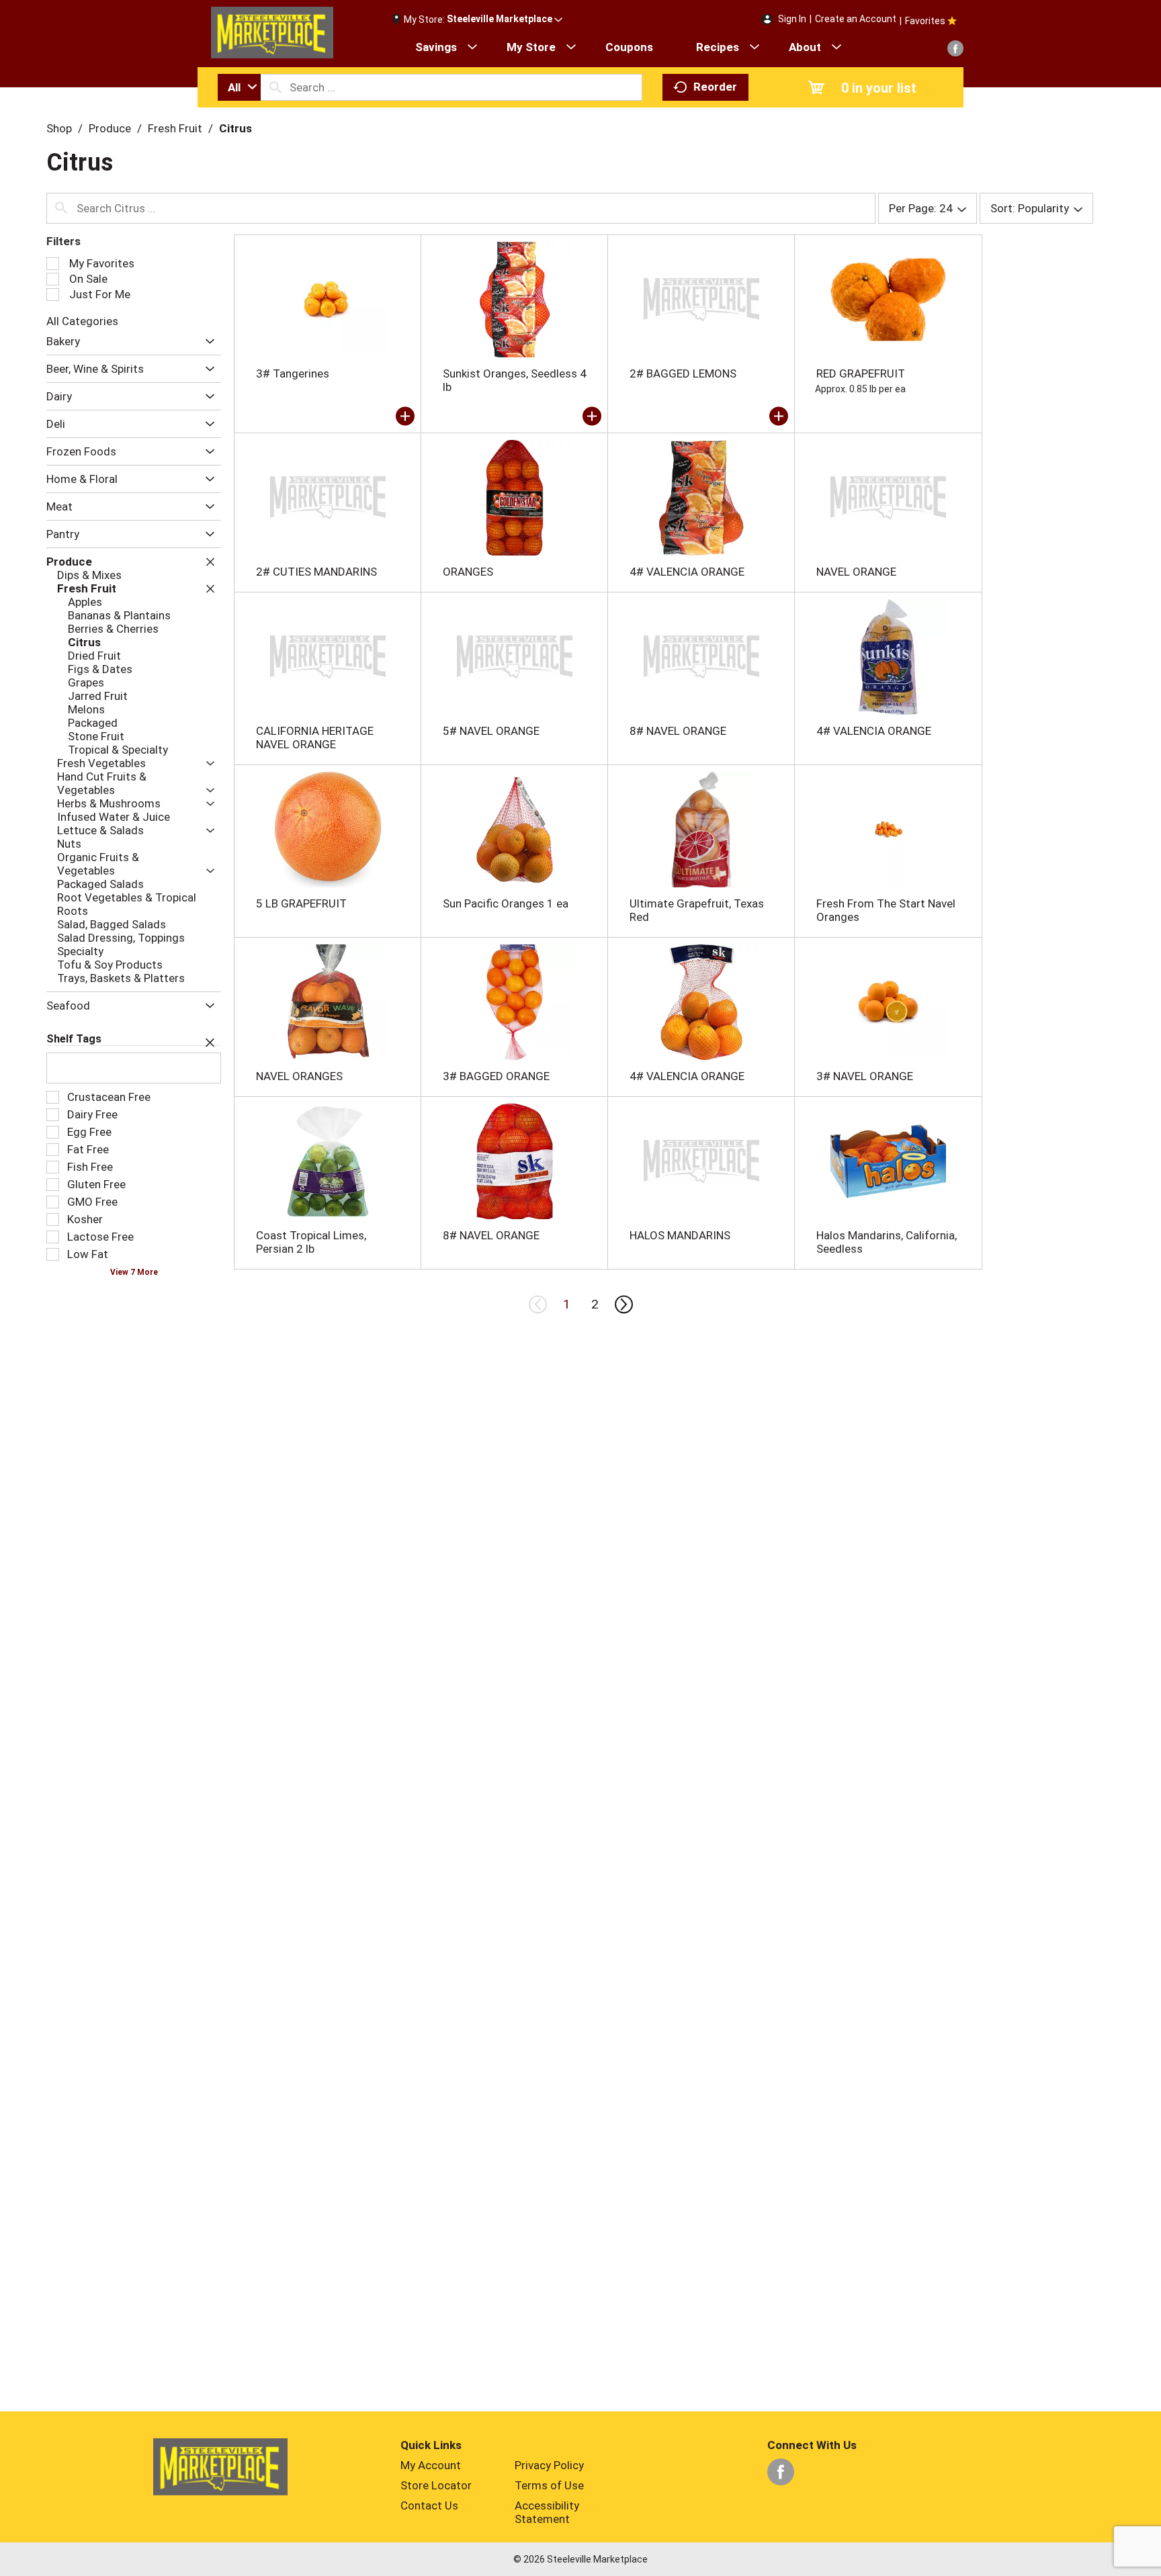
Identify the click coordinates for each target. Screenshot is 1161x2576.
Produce (110, 128)
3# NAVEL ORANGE (865, 1076)
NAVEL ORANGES (299, 1076)
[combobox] (239, 87)
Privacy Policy (549, 2465)
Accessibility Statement (547, 2512)
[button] (505, 19)
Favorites (925, 21)
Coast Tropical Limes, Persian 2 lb (311, 1242)
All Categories (82, 321)
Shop (59, 128)
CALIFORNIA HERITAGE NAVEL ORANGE (315, 738)
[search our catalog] (275, 87)
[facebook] (955, 48)
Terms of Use (549, 2485)
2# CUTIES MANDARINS (316, 572)
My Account (431, 2465)
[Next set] (623, 1304)
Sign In (792, 19)
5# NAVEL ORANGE (491, 731)
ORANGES (468, 572)
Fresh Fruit (175, 128)
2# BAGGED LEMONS (683, 373)
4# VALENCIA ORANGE (687, 572)
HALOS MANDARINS (680, 1235)
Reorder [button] (715, 87)
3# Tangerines (293, 373)
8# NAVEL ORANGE (678, 731)
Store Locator (436, 2485)
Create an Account (856, 19)
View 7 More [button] (134, 1272)
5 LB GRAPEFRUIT (301, 903)
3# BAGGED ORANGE (496, 1076)
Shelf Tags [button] (74, 1039)
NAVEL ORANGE (856, 572)
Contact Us (429, 2505)
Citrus (235, 128)
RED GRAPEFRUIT (861, 373)
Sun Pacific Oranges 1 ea (506, 903)
